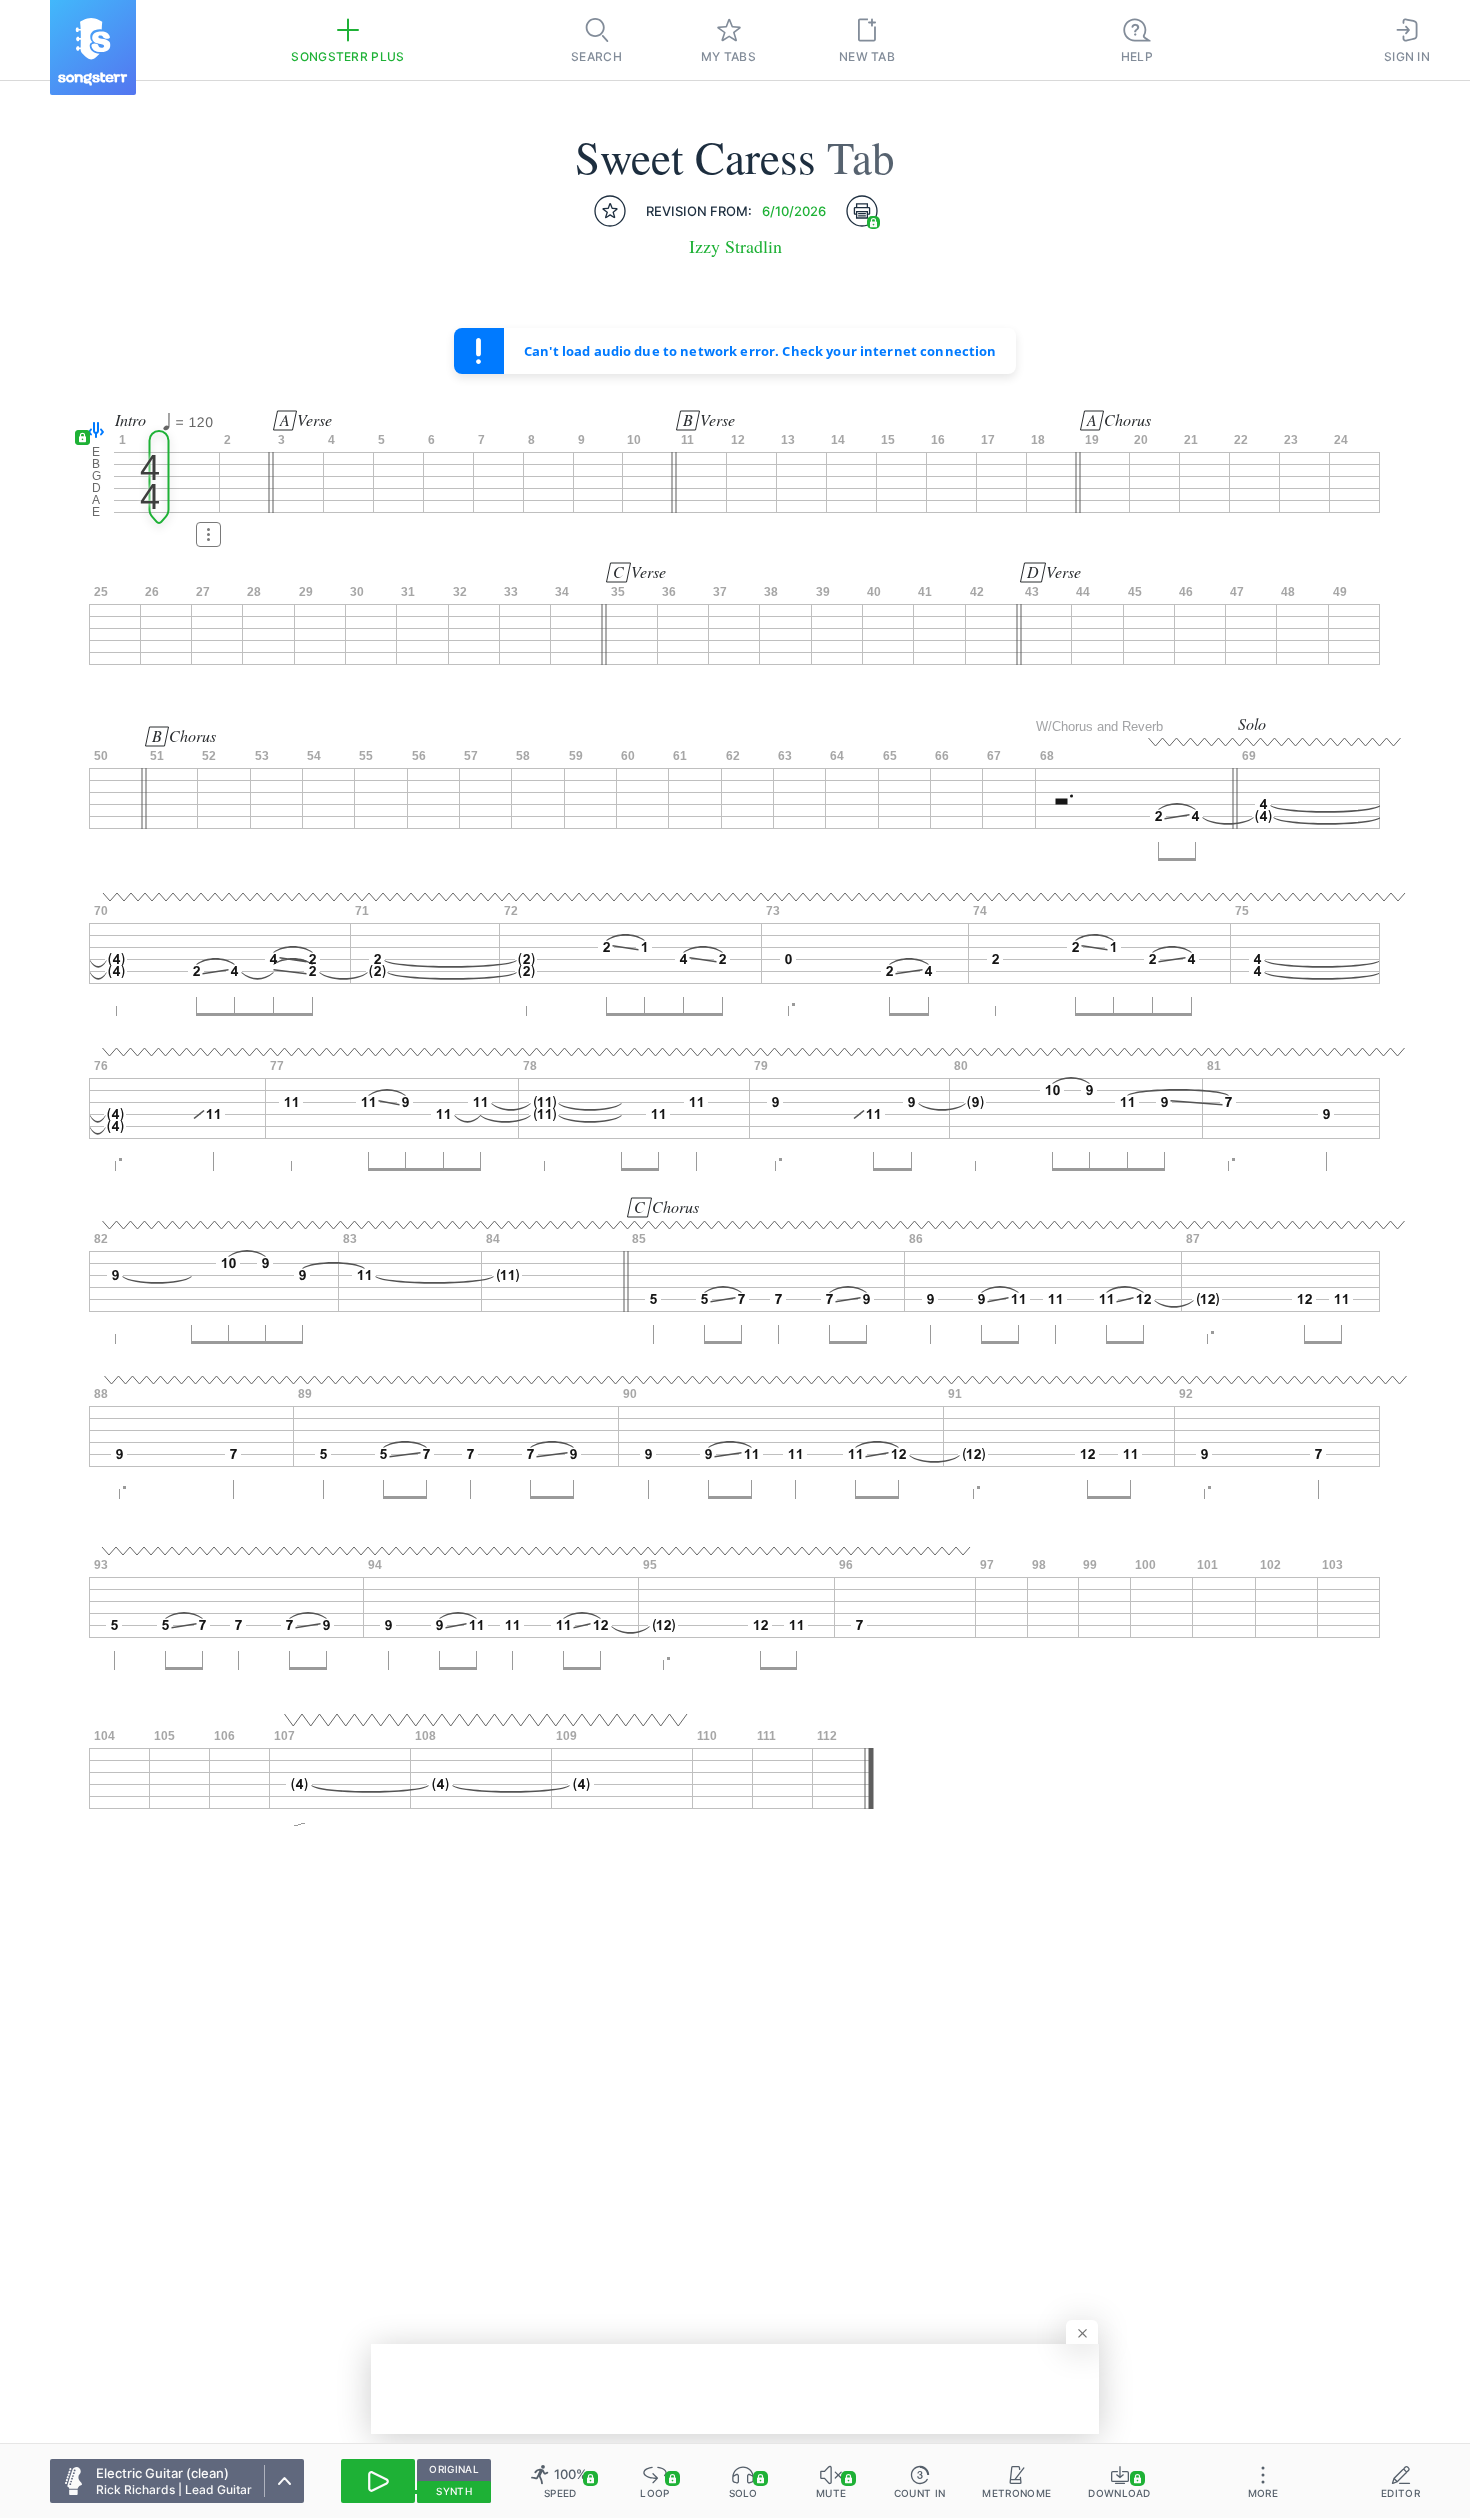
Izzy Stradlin (735, 246)
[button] (91, 431)
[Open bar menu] (208, 534)
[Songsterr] (93, 47)
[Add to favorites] (610, 211)
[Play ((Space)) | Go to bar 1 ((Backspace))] (378, 2481)
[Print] (862, 211)
